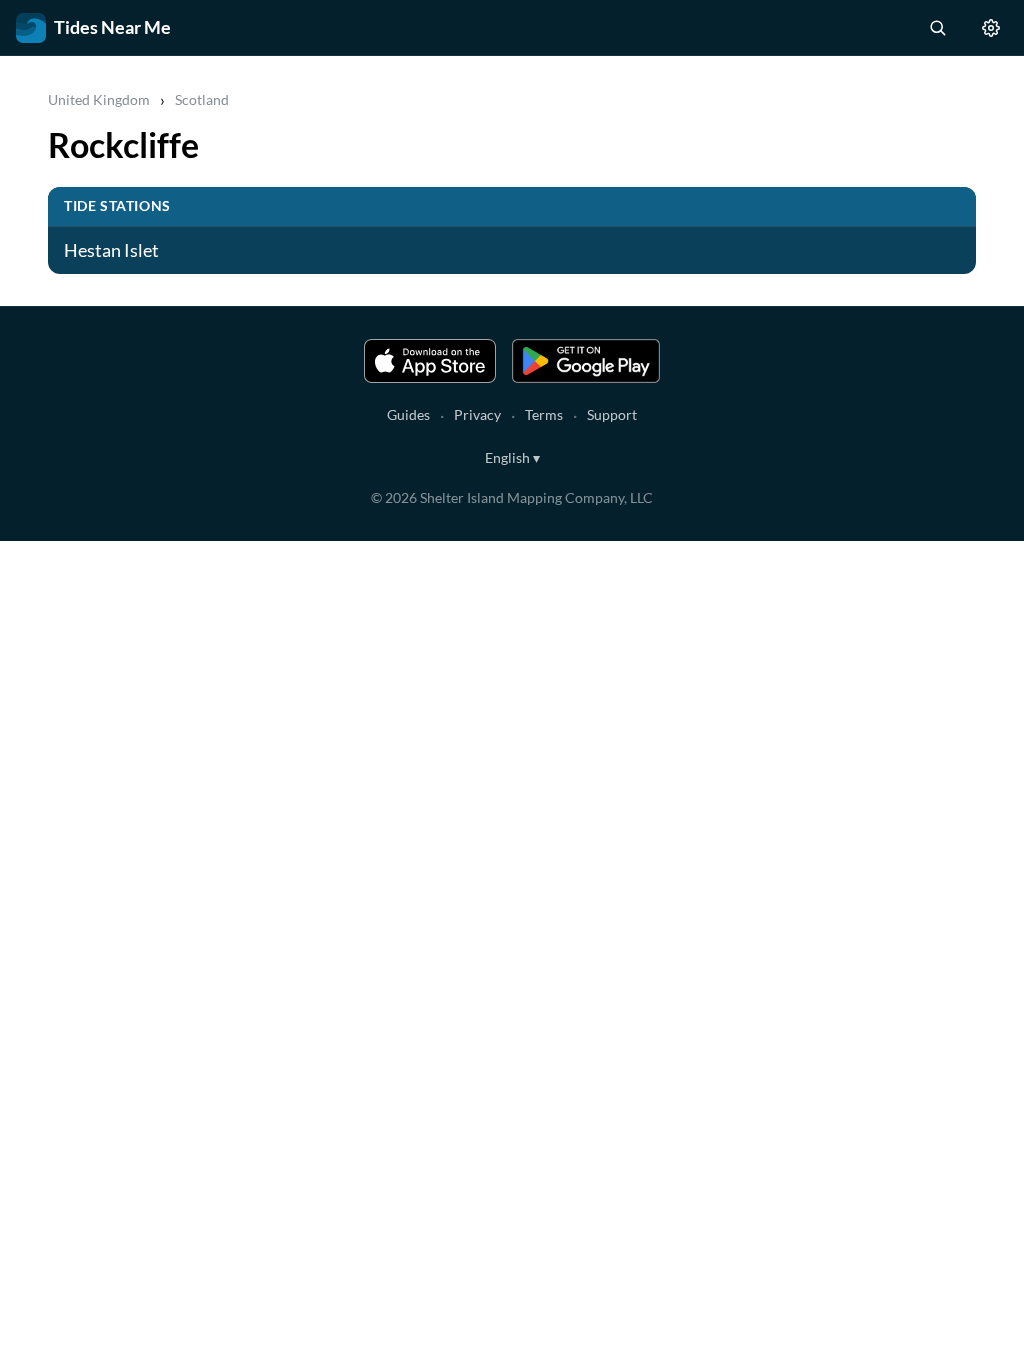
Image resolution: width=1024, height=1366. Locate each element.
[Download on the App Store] (430, 361)
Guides (408, 414)
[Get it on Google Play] (586, 361)
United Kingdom (99, 99)
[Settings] (991, 28)
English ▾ (512, 457)
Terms (544, 414)
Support (612, 414)
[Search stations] (937, 28)
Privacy (477, 414)
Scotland (202, 99)
